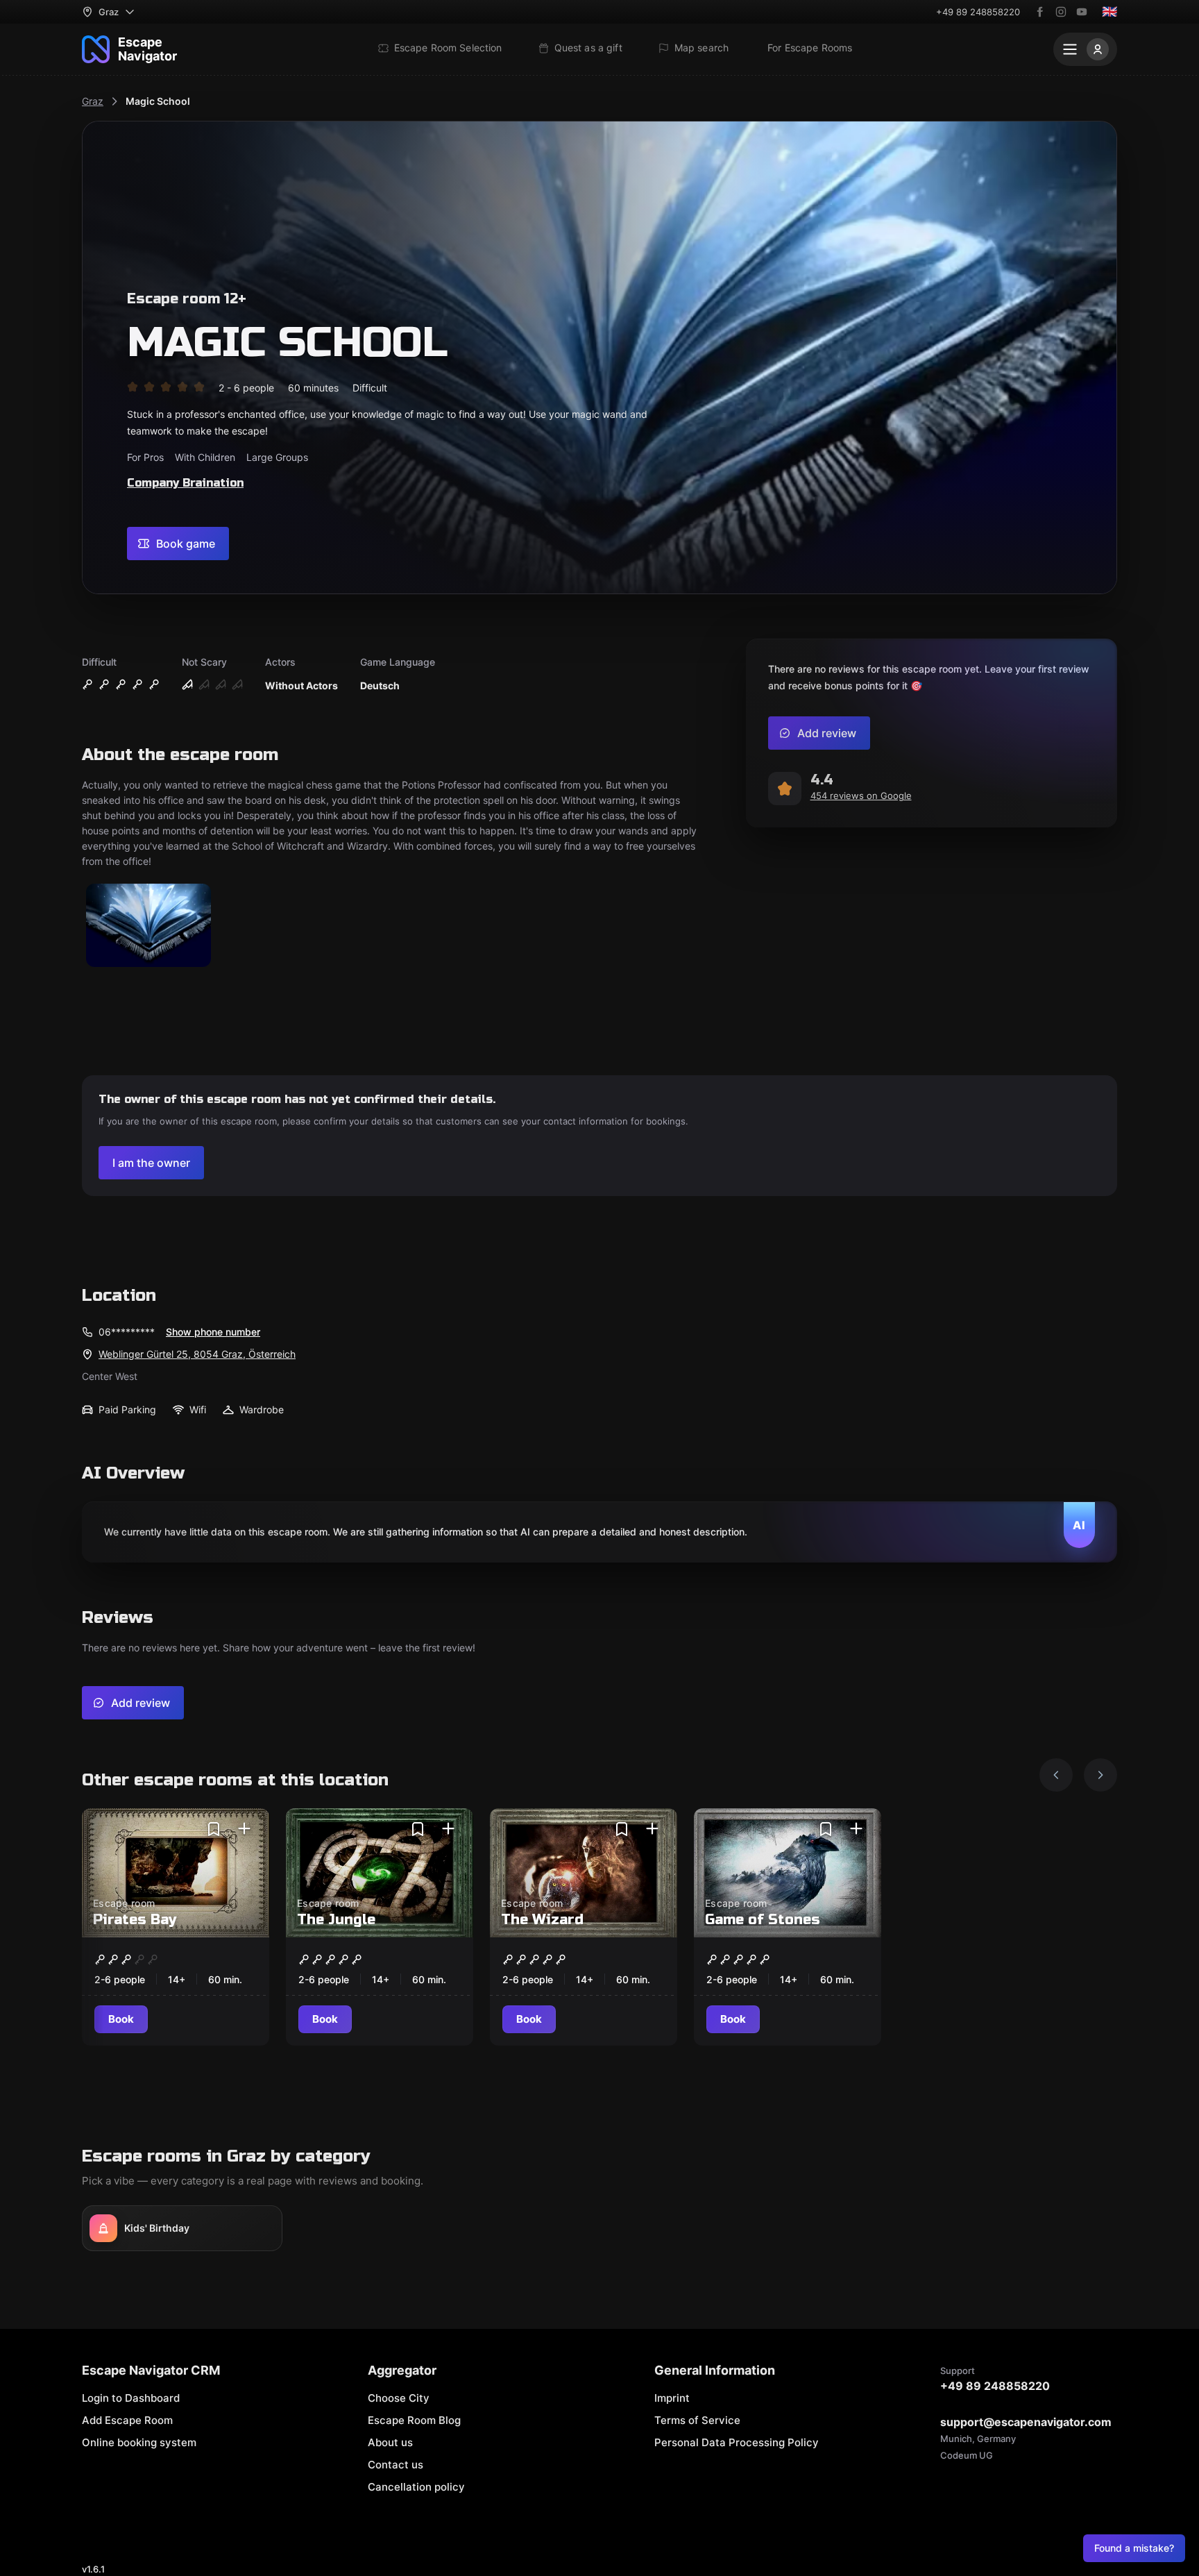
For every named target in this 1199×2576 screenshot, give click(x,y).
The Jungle (336, 1920)
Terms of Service (697, 2420)
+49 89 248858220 (978, 12)
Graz (93, 101)
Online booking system (139, 2442)
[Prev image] (1056, 1775)
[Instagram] (1061, 12)
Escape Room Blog (414, 2420)
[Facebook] (1040, 12)
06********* (127, 1332)
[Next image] (1100, 1775)
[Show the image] (148, 926)
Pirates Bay (135, 1920)
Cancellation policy (416, 2487)
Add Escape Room (127, 2420)
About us (390, 2442)
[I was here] (244, 1829)
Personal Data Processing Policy (737, 2442)
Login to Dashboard (131, 2398)
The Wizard (542, 1920)
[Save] (214, 1829)
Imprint (672, 2398)
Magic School (158, 101)
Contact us (396, 2465)
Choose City (399, 2398)
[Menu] (1085, 49)
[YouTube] (1082, 12)
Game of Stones (763, 1920)
